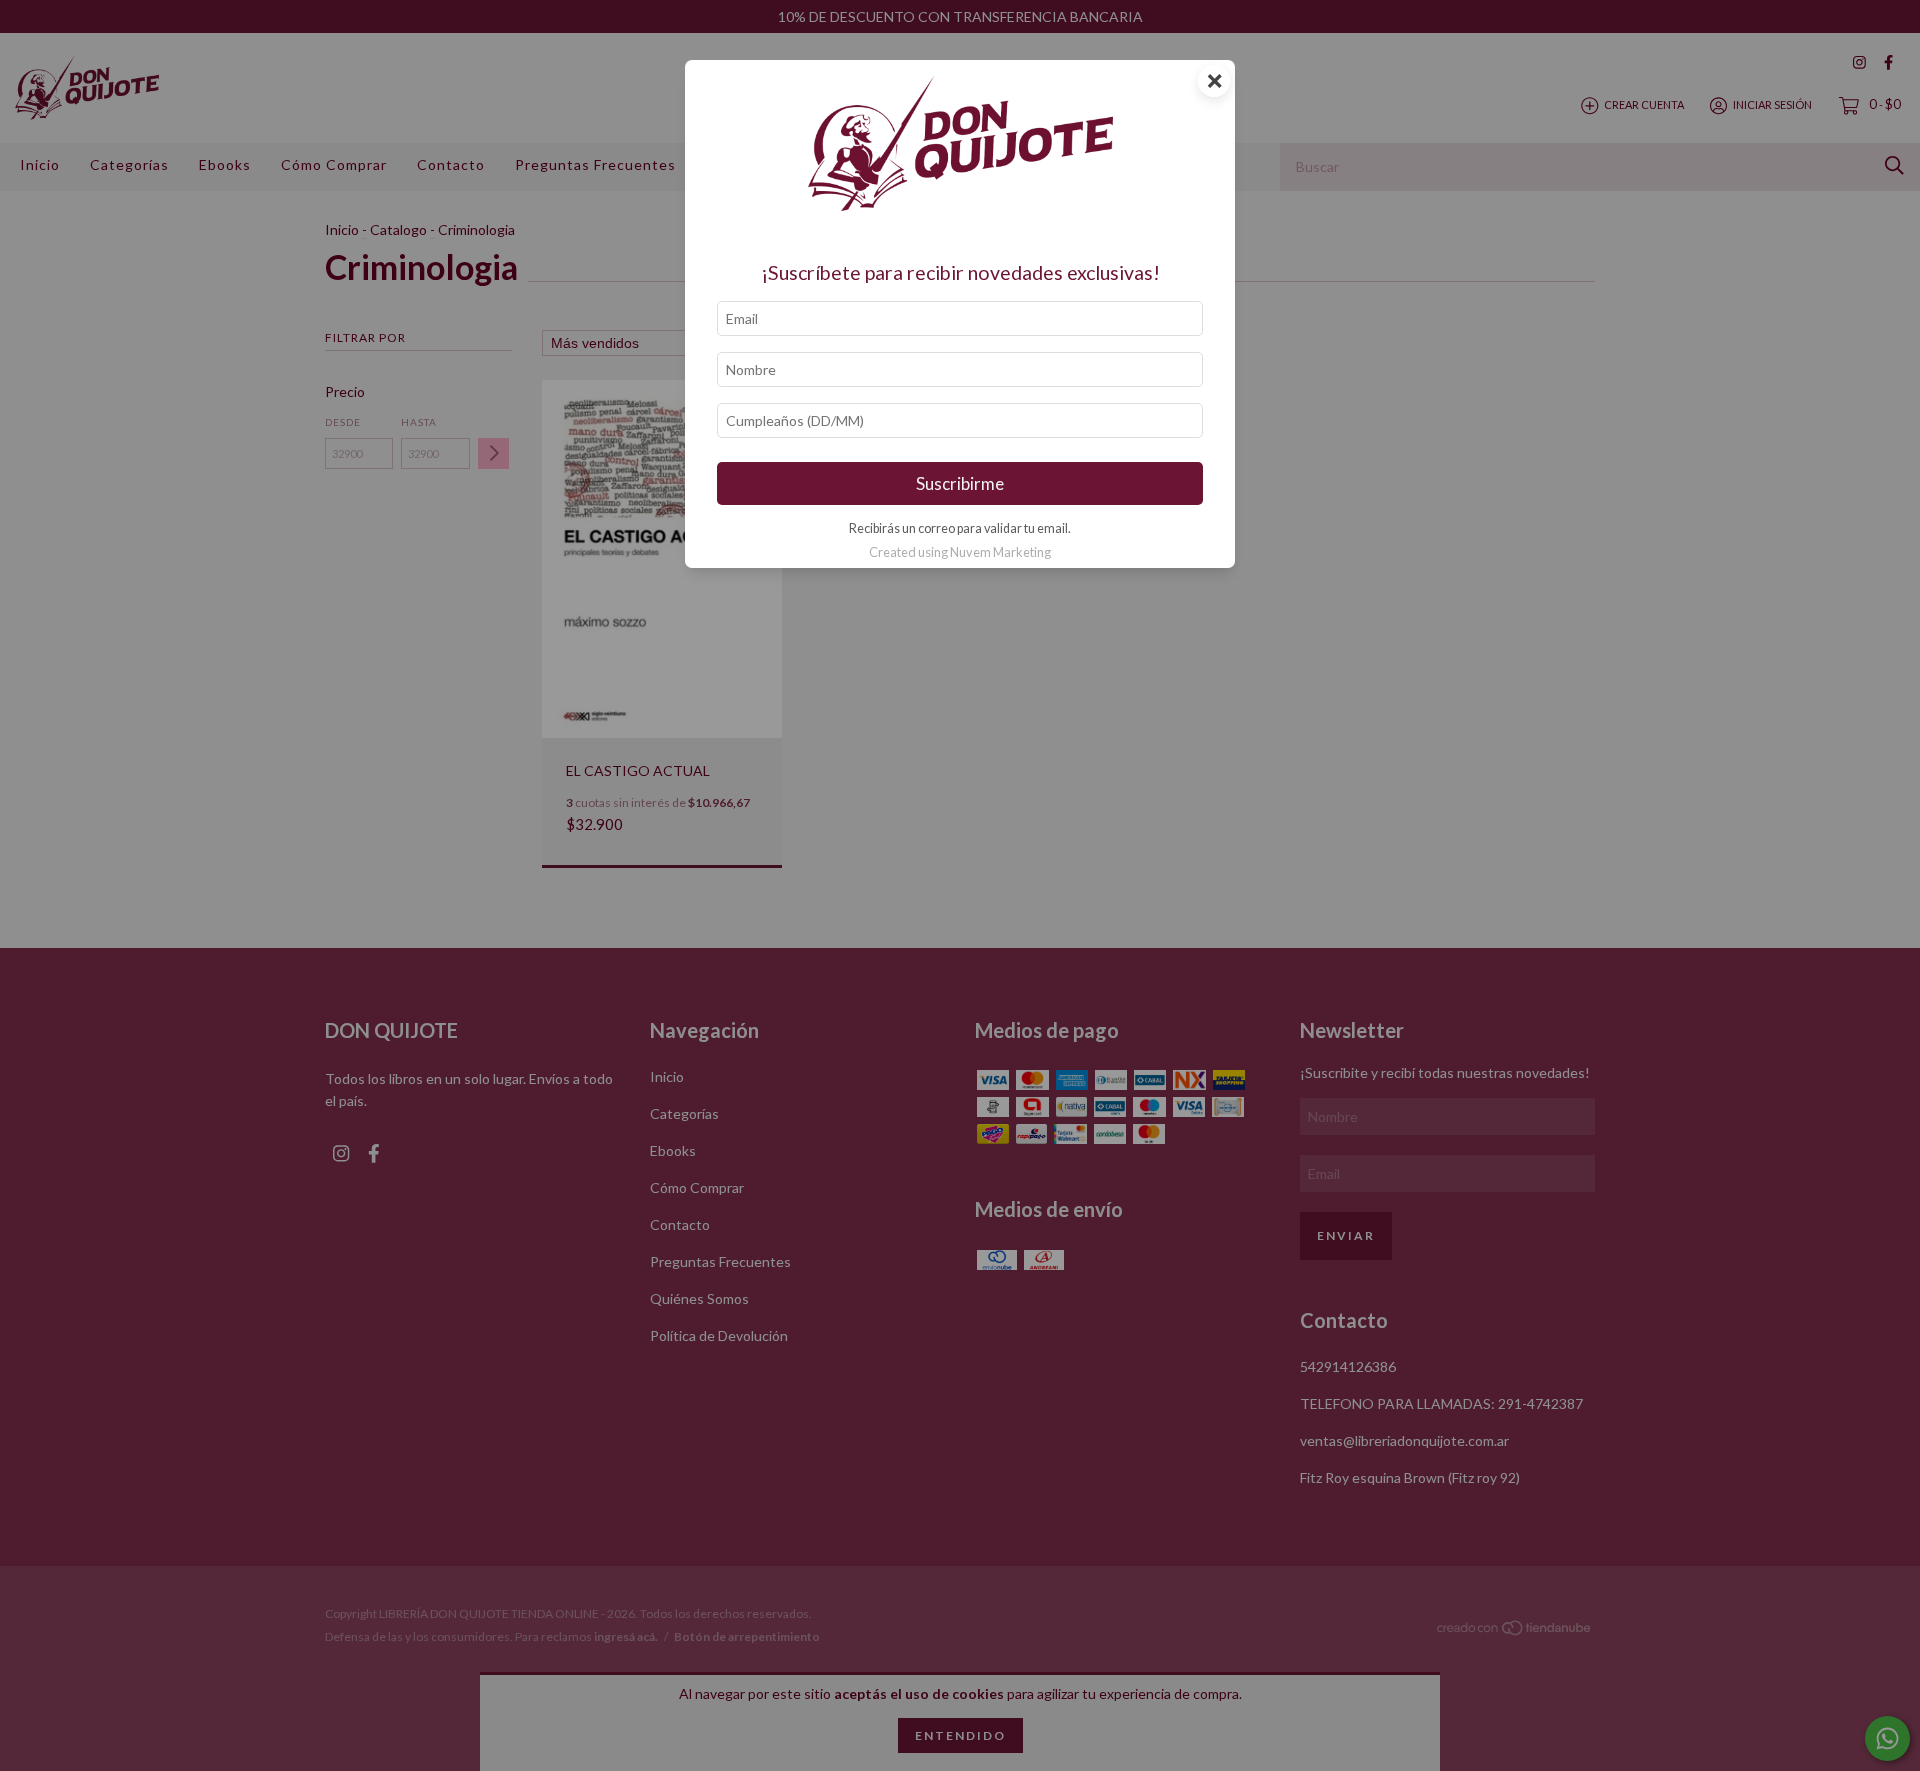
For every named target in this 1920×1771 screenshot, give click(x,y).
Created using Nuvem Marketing (960, 552)
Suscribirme (960, 483)
